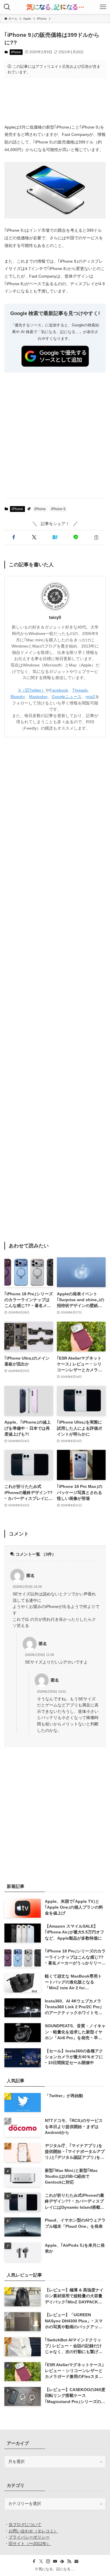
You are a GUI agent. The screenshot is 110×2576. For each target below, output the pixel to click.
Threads (80, 690)
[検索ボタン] (7, 7)
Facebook (59, 690)
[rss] (69, 2561)
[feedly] (62, 2561)
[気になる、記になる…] (55, 7)
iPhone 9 (58, 509)
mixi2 (90, 697)
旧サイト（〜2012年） (30, 2544)
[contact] (76, 2561)
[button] (14, 537)
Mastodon (38, 697)
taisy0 (55, 617)
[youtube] (55, 2561)
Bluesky (18, 697)
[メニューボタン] (103, 7)
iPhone (16, 52)
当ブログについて (25, 2525)
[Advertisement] (55, 101)
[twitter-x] (41, 2561)
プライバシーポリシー (29, 2537)
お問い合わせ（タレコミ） (33, 2531)
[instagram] (48, 2561)
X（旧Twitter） (32, 690)
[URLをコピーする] (96, 537)
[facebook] (34, 2561)
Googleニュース (67, 697)
